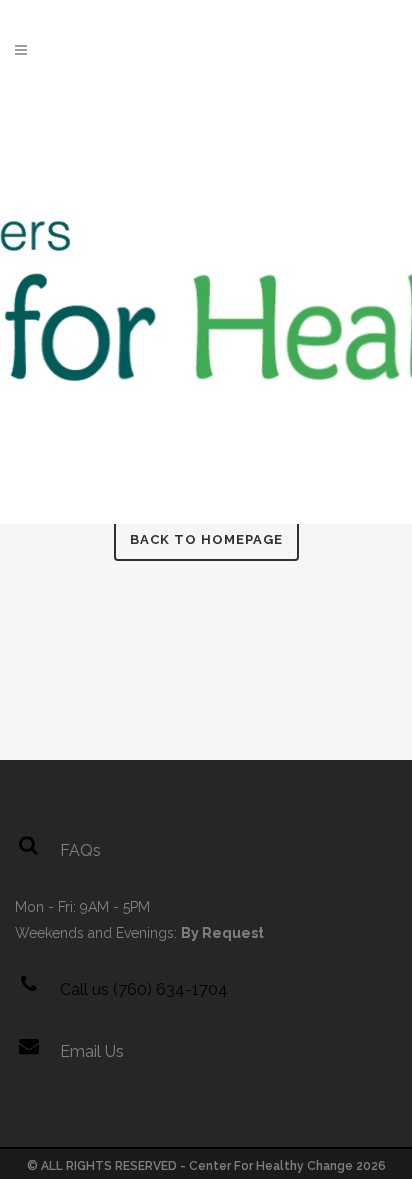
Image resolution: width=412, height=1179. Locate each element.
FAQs (80, 850)
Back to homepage (206, 539)
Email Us (92, 1051)
